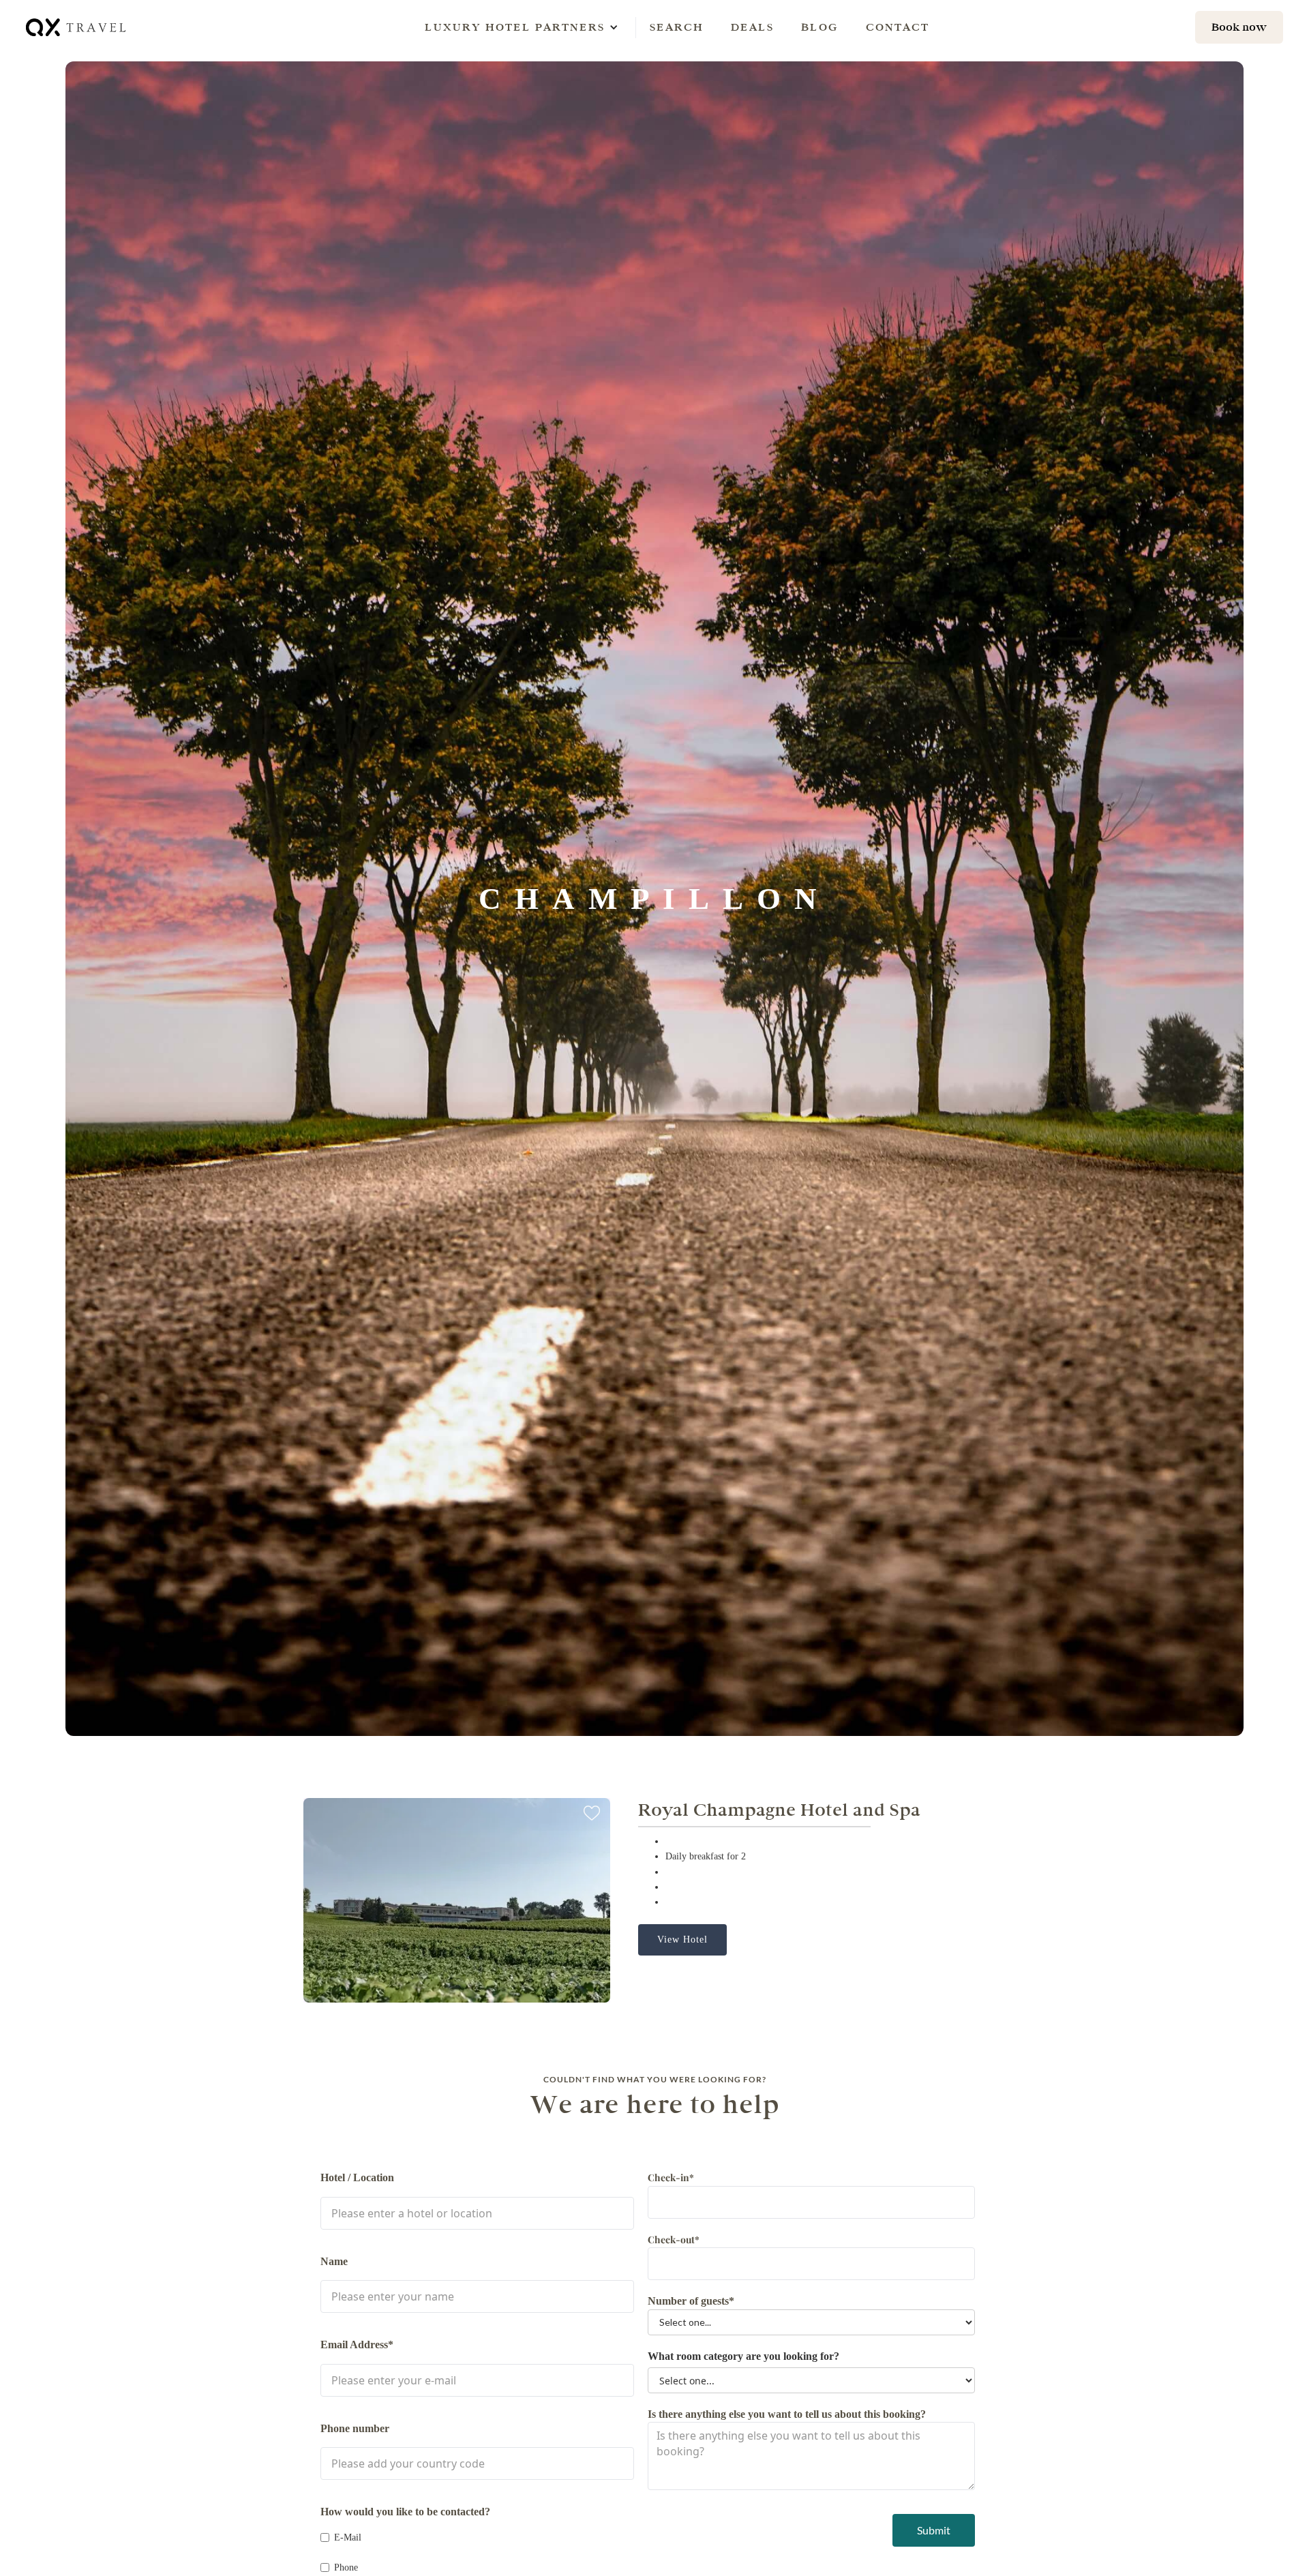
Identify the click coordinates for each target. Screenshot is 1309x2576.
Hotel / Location (357, 2177)
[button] (515, 27)
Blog (820, 27)
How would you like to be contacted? (405, 2512)
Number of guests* (691, 2301)
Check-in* (671, 2177)
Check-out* (674, 2240)
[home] (77, 27)
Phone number (355, 2428)
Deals (752, 27)
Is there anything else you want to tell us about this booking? (787, 2414)
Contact (898, 27)
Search (677, 27)
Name (334, 2261)
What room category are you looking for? (743, 2356)
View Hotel (682, 1940)
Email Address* (357, 2345)
